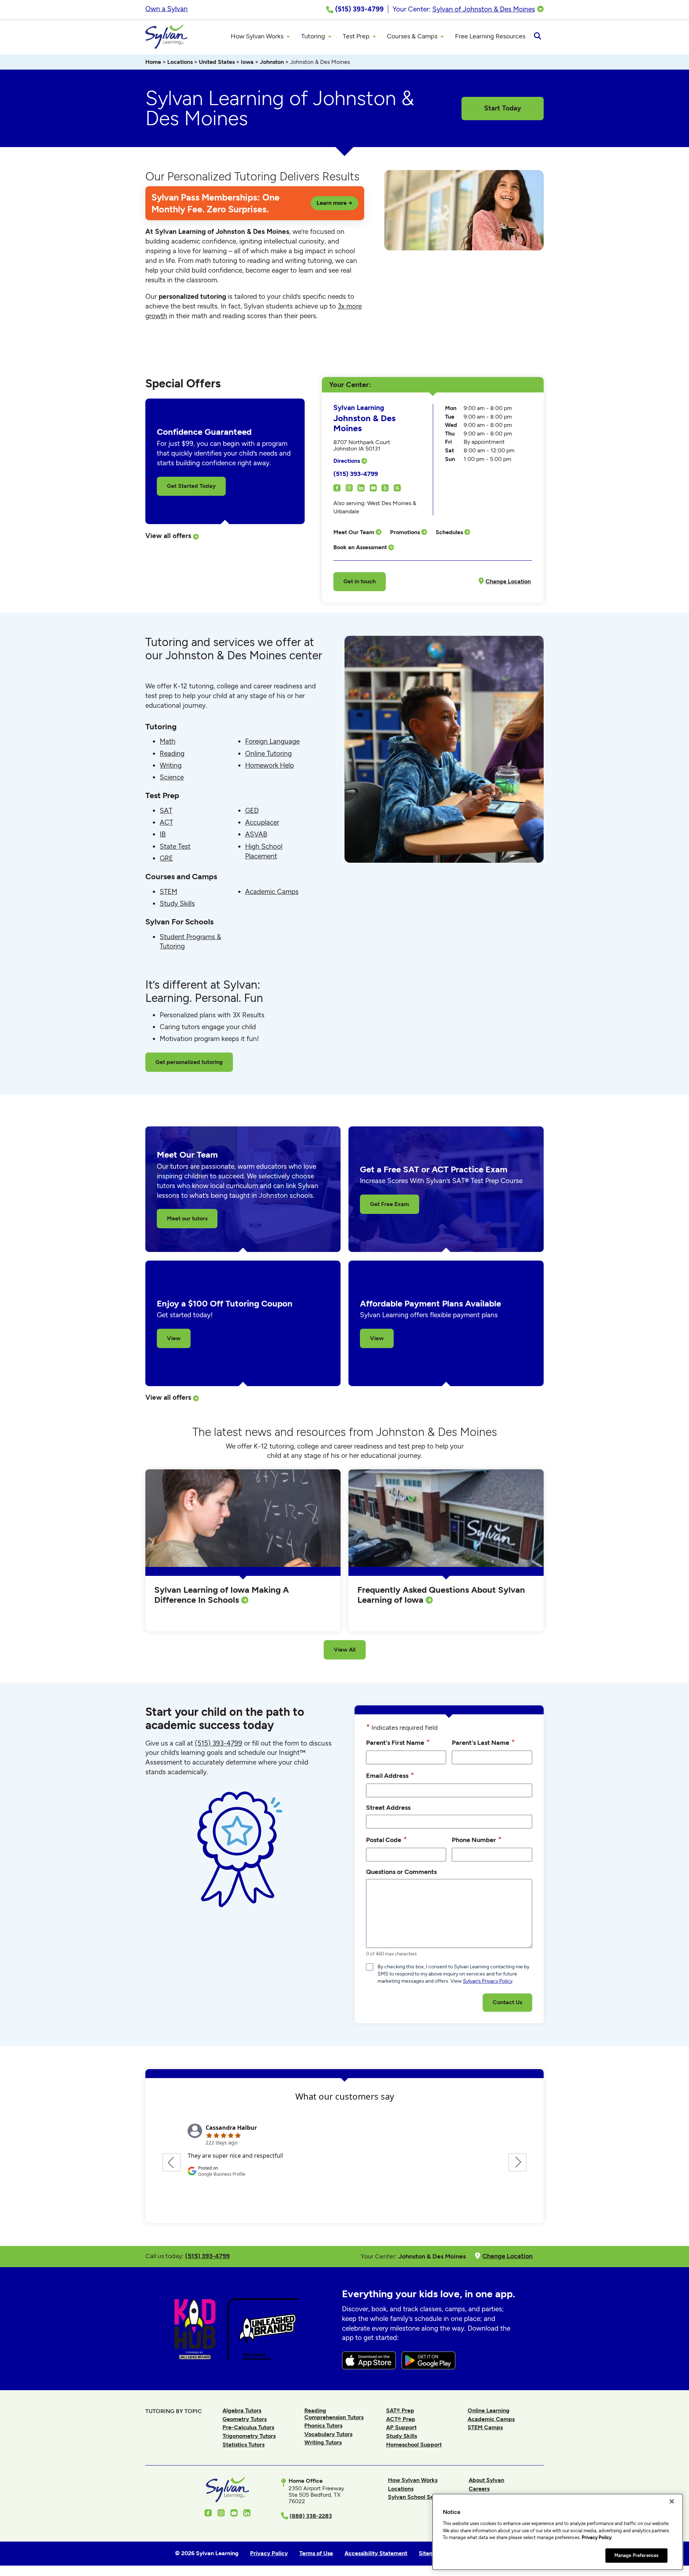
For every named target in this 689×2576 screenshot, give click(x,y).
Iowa (247, 62)
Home (153, 62)
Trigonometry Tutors (249, 2436)
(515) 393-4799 (356, 474)
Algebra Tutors (242, 2410)
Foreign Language (272, 741)
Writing (171, 765)
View (174, 1338)
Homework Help (269, 765)
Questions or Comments (401, 1872)
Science (172, 777)
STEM (168, 892)
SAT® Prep (400, 2410)
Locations (180, 62)
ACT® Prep (401, 2419)
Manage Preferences (636, 2555)
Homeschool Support (414, 2445)
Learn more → (334, 203)
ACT (166, 822)
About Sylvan (486, 2480)
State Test (175, 846)
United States (217, 62)
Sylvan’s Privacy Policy (488, 1981)
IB (163, 834)
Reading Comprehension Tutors (334, 2414)
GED (252, 811)
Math (168, 741)
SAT (166, 811)
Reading (172, 754)
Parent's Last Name (483, 1742)
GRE (166, 858)
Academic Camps (272, 892)
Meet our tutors (187, 1218)
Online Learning (489, 2410)
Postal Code (386, 1839)
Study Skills (177, 903)
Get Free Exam (390, 1204)
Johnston (272, 62)
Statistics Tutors (243, 2445)
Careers (479, 2489)
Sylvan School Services (419, 2497)
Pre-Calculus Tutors (248, 2427)
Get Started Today (191, 486)
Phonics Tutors (323, 2426)
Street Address (388, 1807)
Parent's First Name (398, 1742)
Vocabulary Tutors (328, 2434)
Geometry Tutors (245, 2419)
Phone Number (477, 1839)
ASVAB (256, 834)
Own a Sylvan (167, 9)
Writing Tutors (323, 2442)
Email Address (390, 1775)
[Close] (672, 2501)
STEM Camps (485, 2427)
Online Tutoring (268, 754)
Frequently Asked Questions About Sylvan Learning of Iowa (441, 1595)
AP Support (401, 2427)
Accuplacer (262, 822)
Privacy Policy (597, 2537)
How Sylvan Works (413, 2480)
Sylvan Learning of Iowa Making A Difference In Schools (222, 1595)
